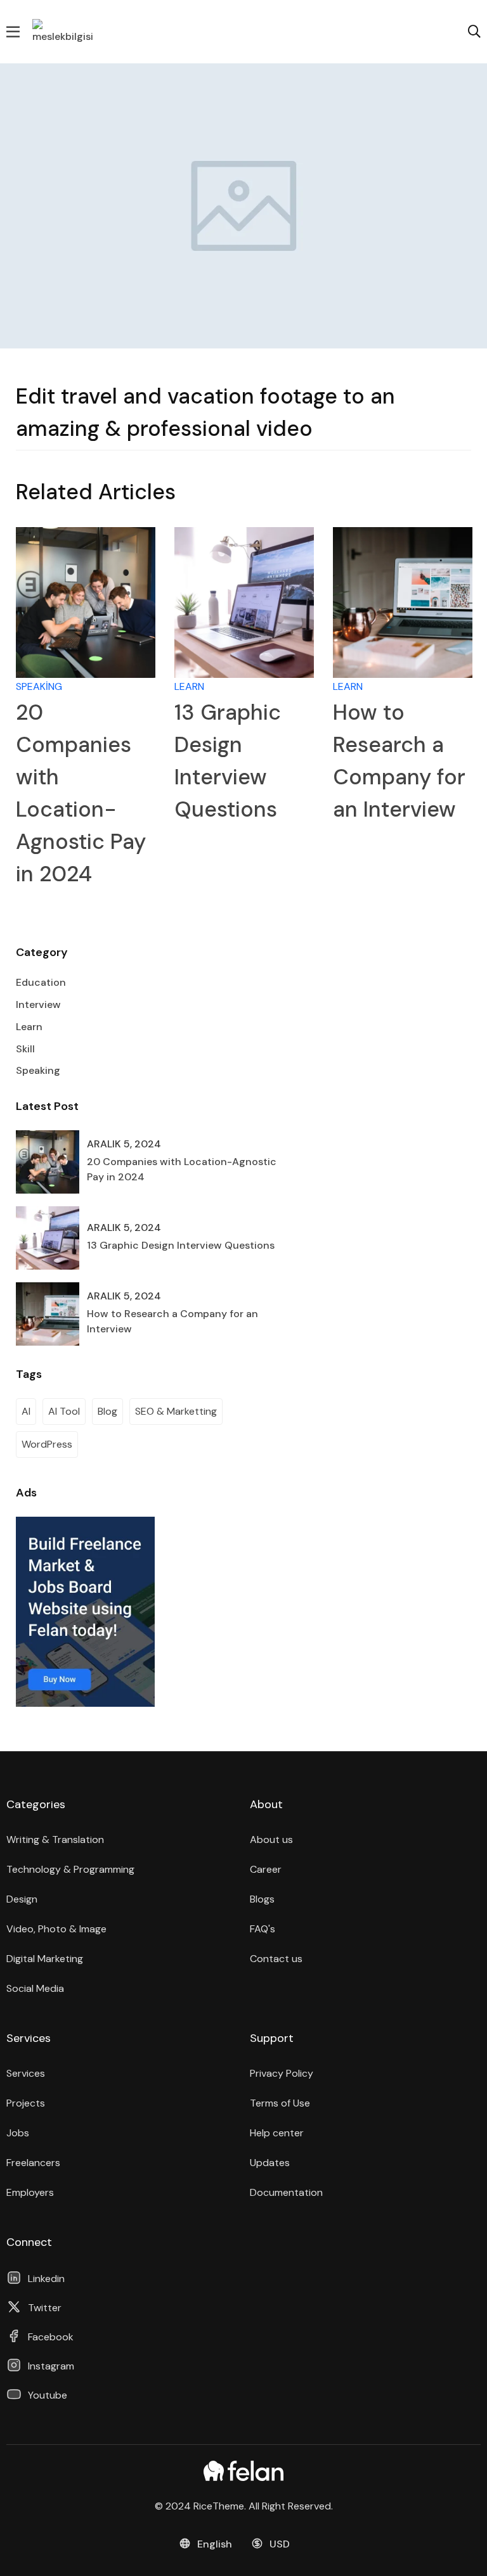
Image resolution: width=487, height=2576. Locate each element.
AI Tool (64, 1411)
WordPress (47, 1444)
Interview (38, 1004)
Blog (107, 1411)
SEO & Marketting (176, 1411)
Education (41, 982)
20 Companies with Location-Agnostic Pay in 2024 (182, 1169)
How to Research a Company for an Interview (172, 1321)
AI (26, 1411)
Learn (189, 686)
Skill (25, 1049)
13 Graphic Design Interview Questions (181, 1245)
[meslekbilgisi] (64, 31)
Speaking (39, 686)
